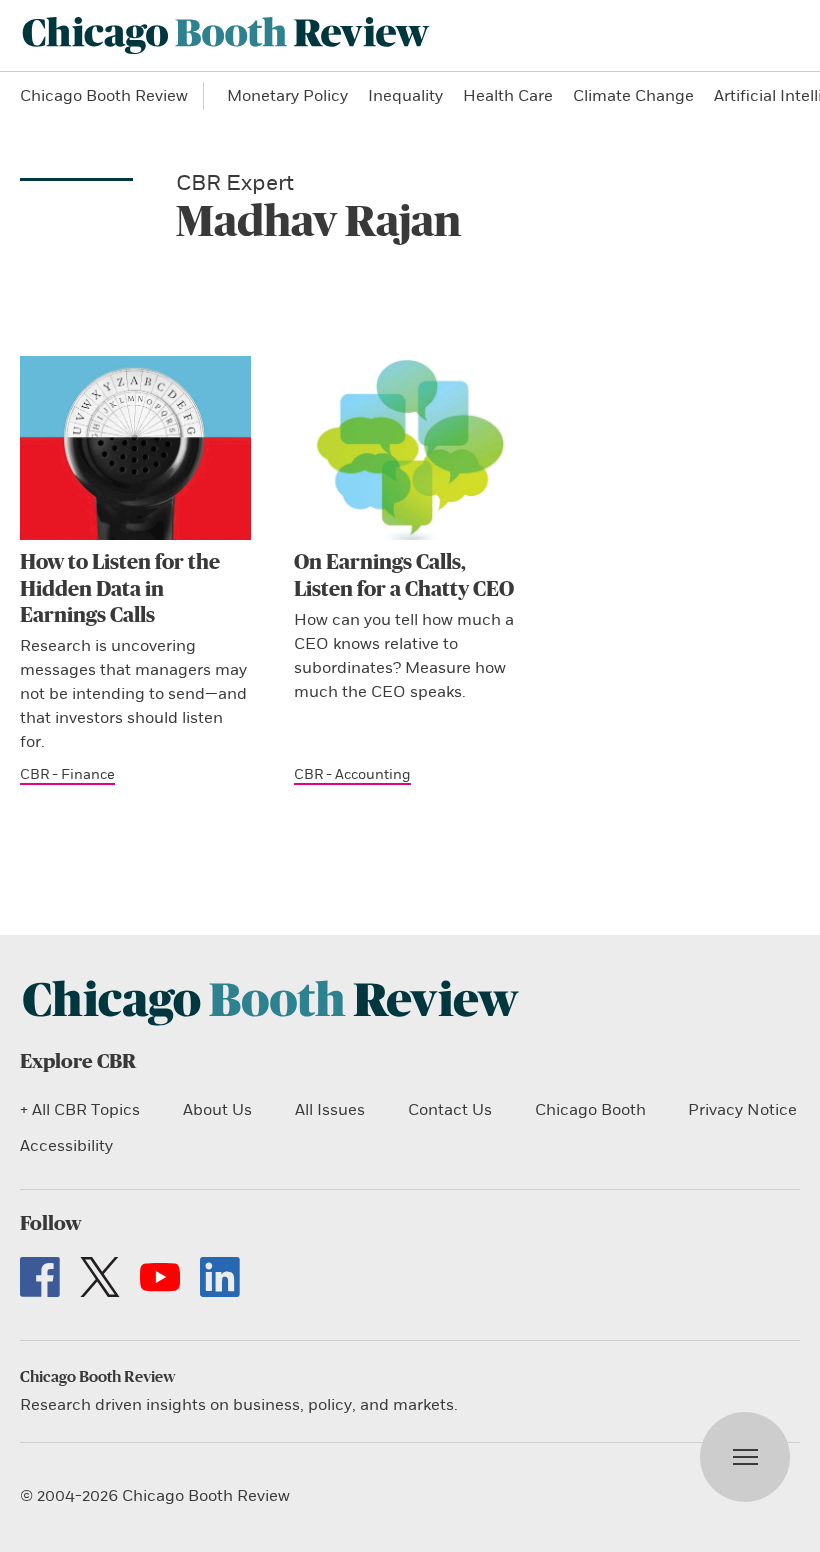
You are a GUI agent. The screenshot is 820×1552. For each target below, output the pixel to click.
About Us (217, 1110)
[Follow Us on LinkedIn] (220, 1277)
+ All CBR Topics (80, 1110)
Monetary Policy (287, 96)
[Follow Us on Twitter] (100, 1277)
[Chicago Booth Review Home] (226, 35)
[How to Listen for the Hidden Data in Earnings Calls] (135, 448)
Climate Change (633, 96)
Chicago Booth (590, 1110)
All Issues (330, 1110)
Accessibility (66, 1146)
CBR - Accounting (352, 774)
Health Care (508, 96)
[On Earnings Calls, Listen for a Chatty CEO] (409, 448)
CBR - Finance (67, 774)
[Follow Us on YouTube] (160, 1277)
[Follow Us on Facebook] (40, 1277)
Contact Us (450, 1110)
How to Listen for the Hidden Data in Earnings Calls (120, 589)
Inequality (405, 96)
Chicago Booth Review (104, 96)
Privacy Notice (742, 1110)
